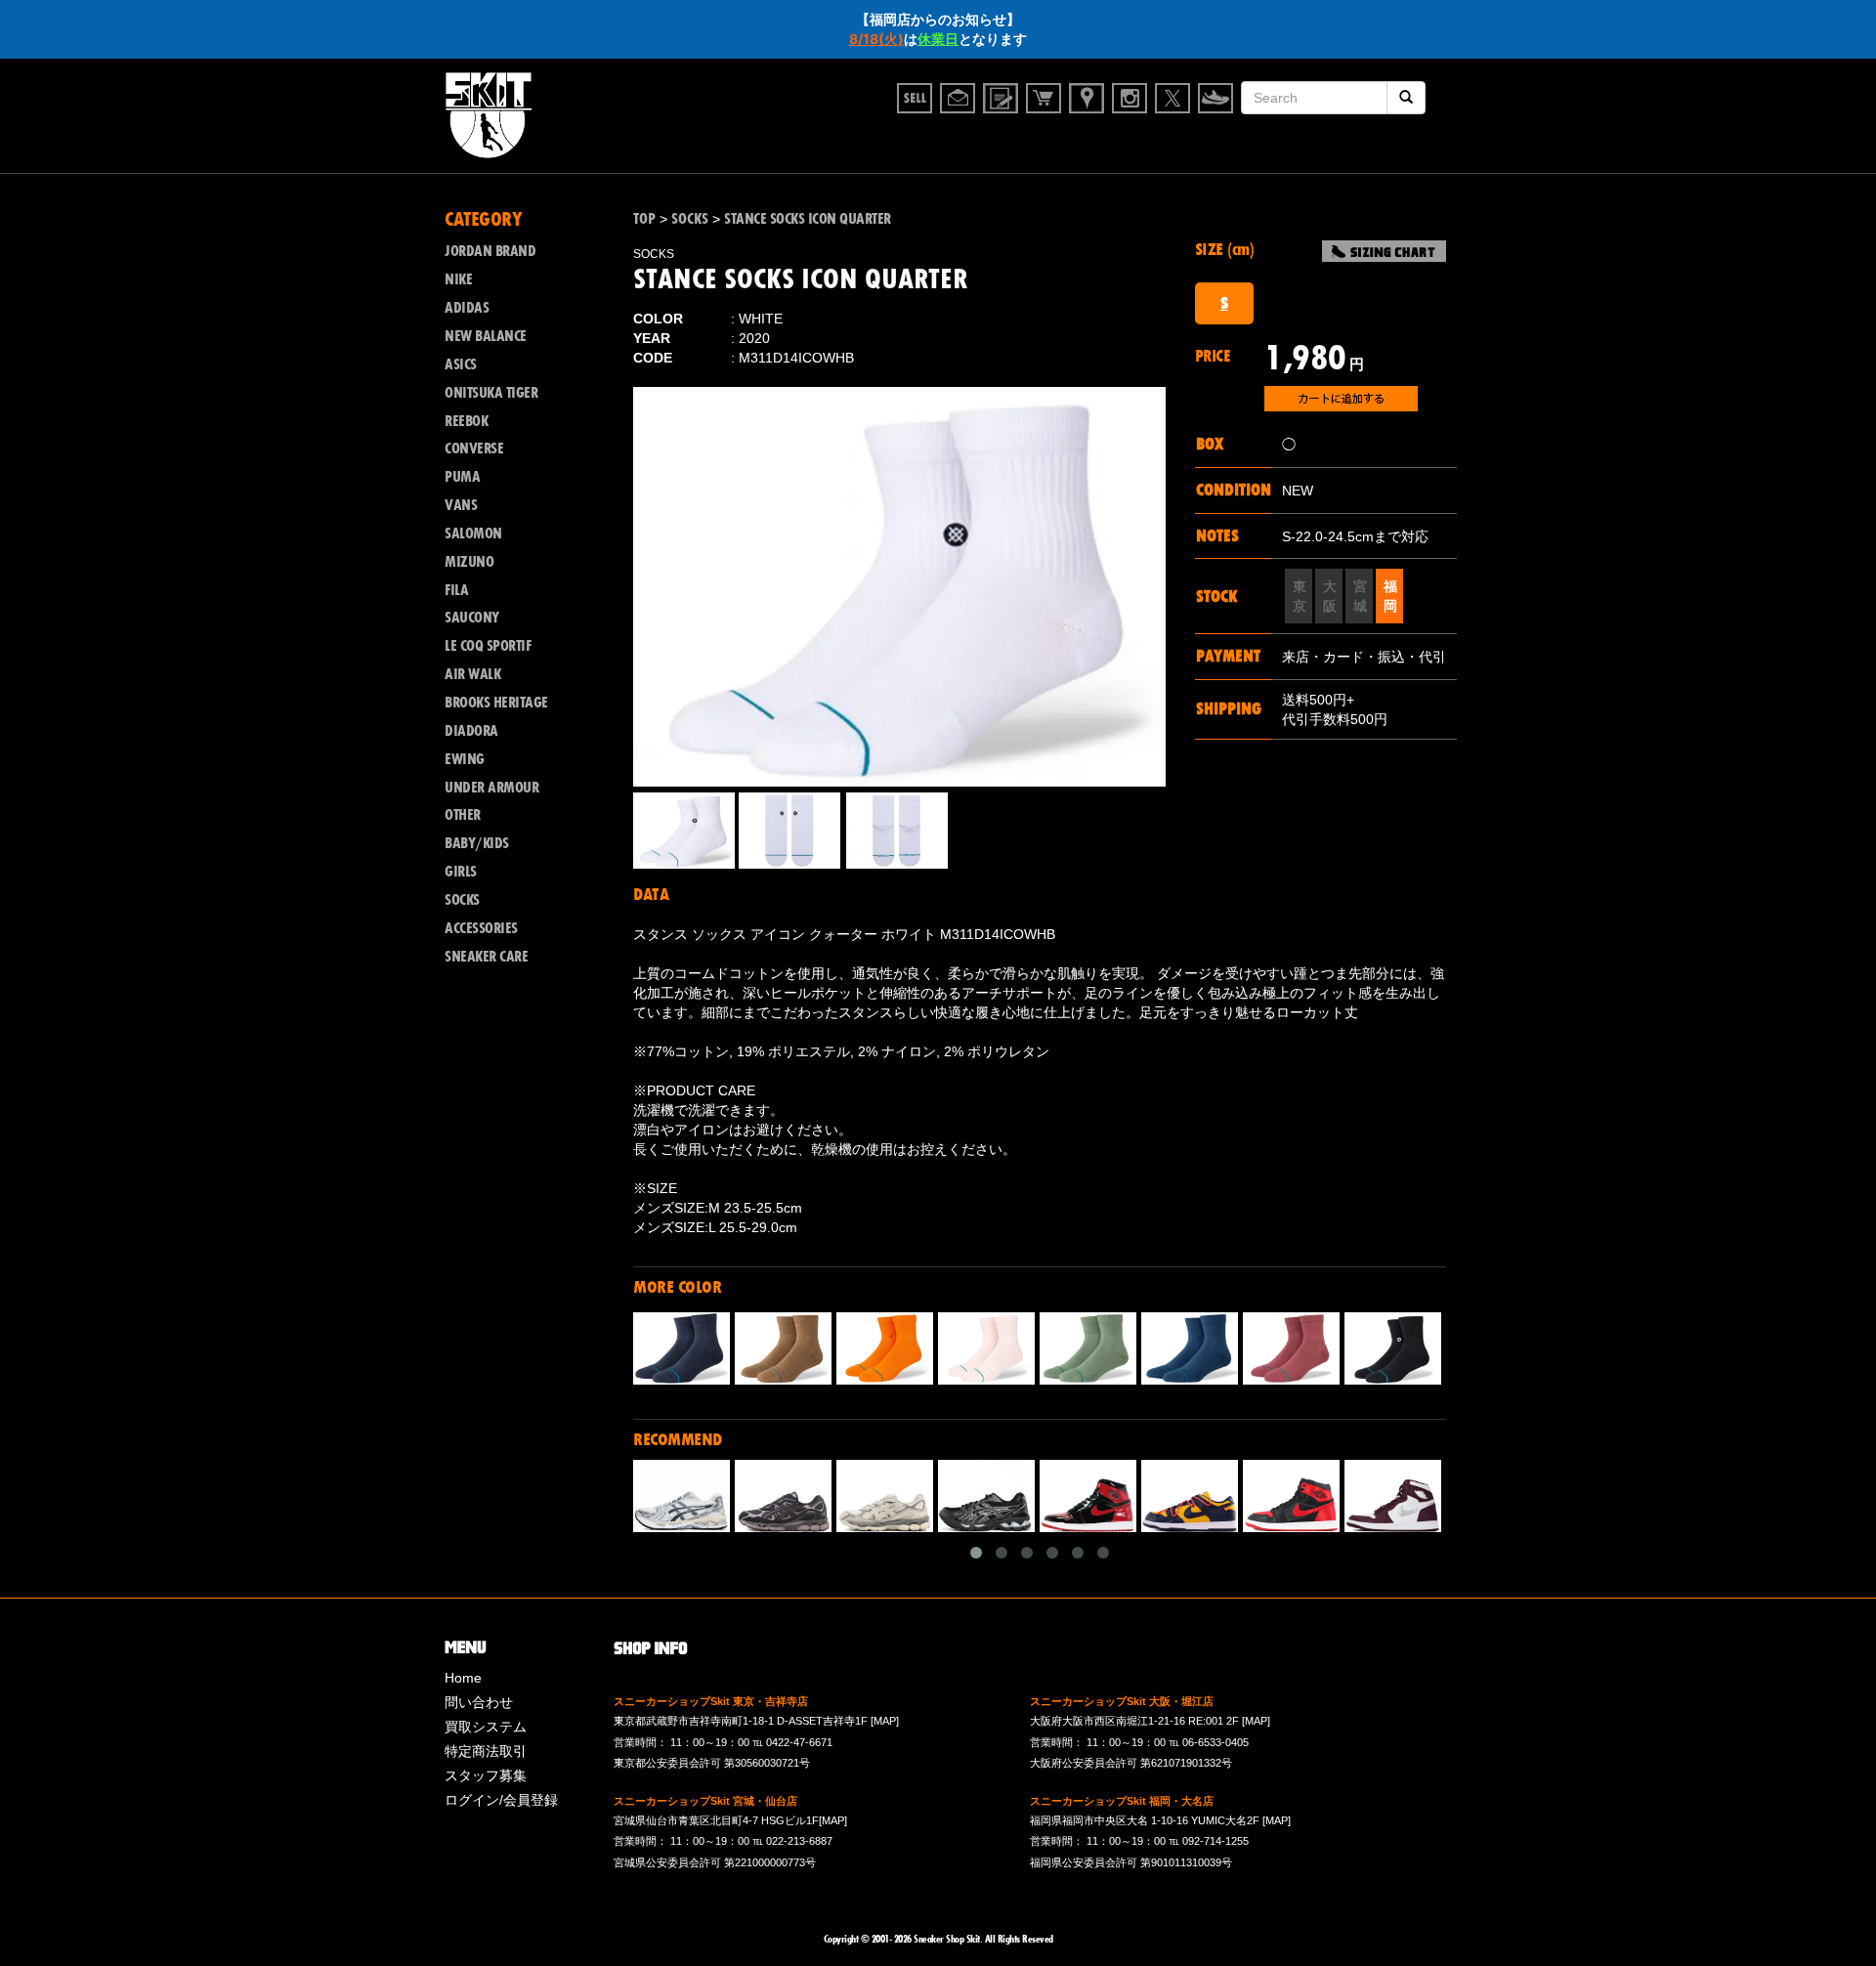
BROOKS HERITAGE (496, 703)
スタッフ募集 (486, 1775)
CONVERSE (474, 449)
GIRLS (461, 872)
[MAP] (885, 1721)
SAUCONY (472, 618)
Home (463, 1678)
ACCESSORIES (481, 928)
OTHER (463, 815)
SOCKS (462, 900)
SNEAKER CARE (486, 957)
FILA (456, 590)
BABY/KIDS (477, 843)
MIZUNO (469, 562)
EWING (465, 759)
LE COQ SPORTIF (488, 646)
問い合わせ (479, 1702)
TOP (644, 219)
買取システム (486, 1727)
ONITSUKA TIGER (491, 393)
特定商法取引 (486, 1751)
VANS (461, 505)
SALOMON (473, 534)
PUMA (462, 477)
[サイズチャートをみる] (1384, 251)
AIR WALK (472, 674)
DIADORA (471, 731)
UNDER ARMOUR (491, 788)
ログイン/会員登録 (501, 1800)
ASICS (461, 364)
